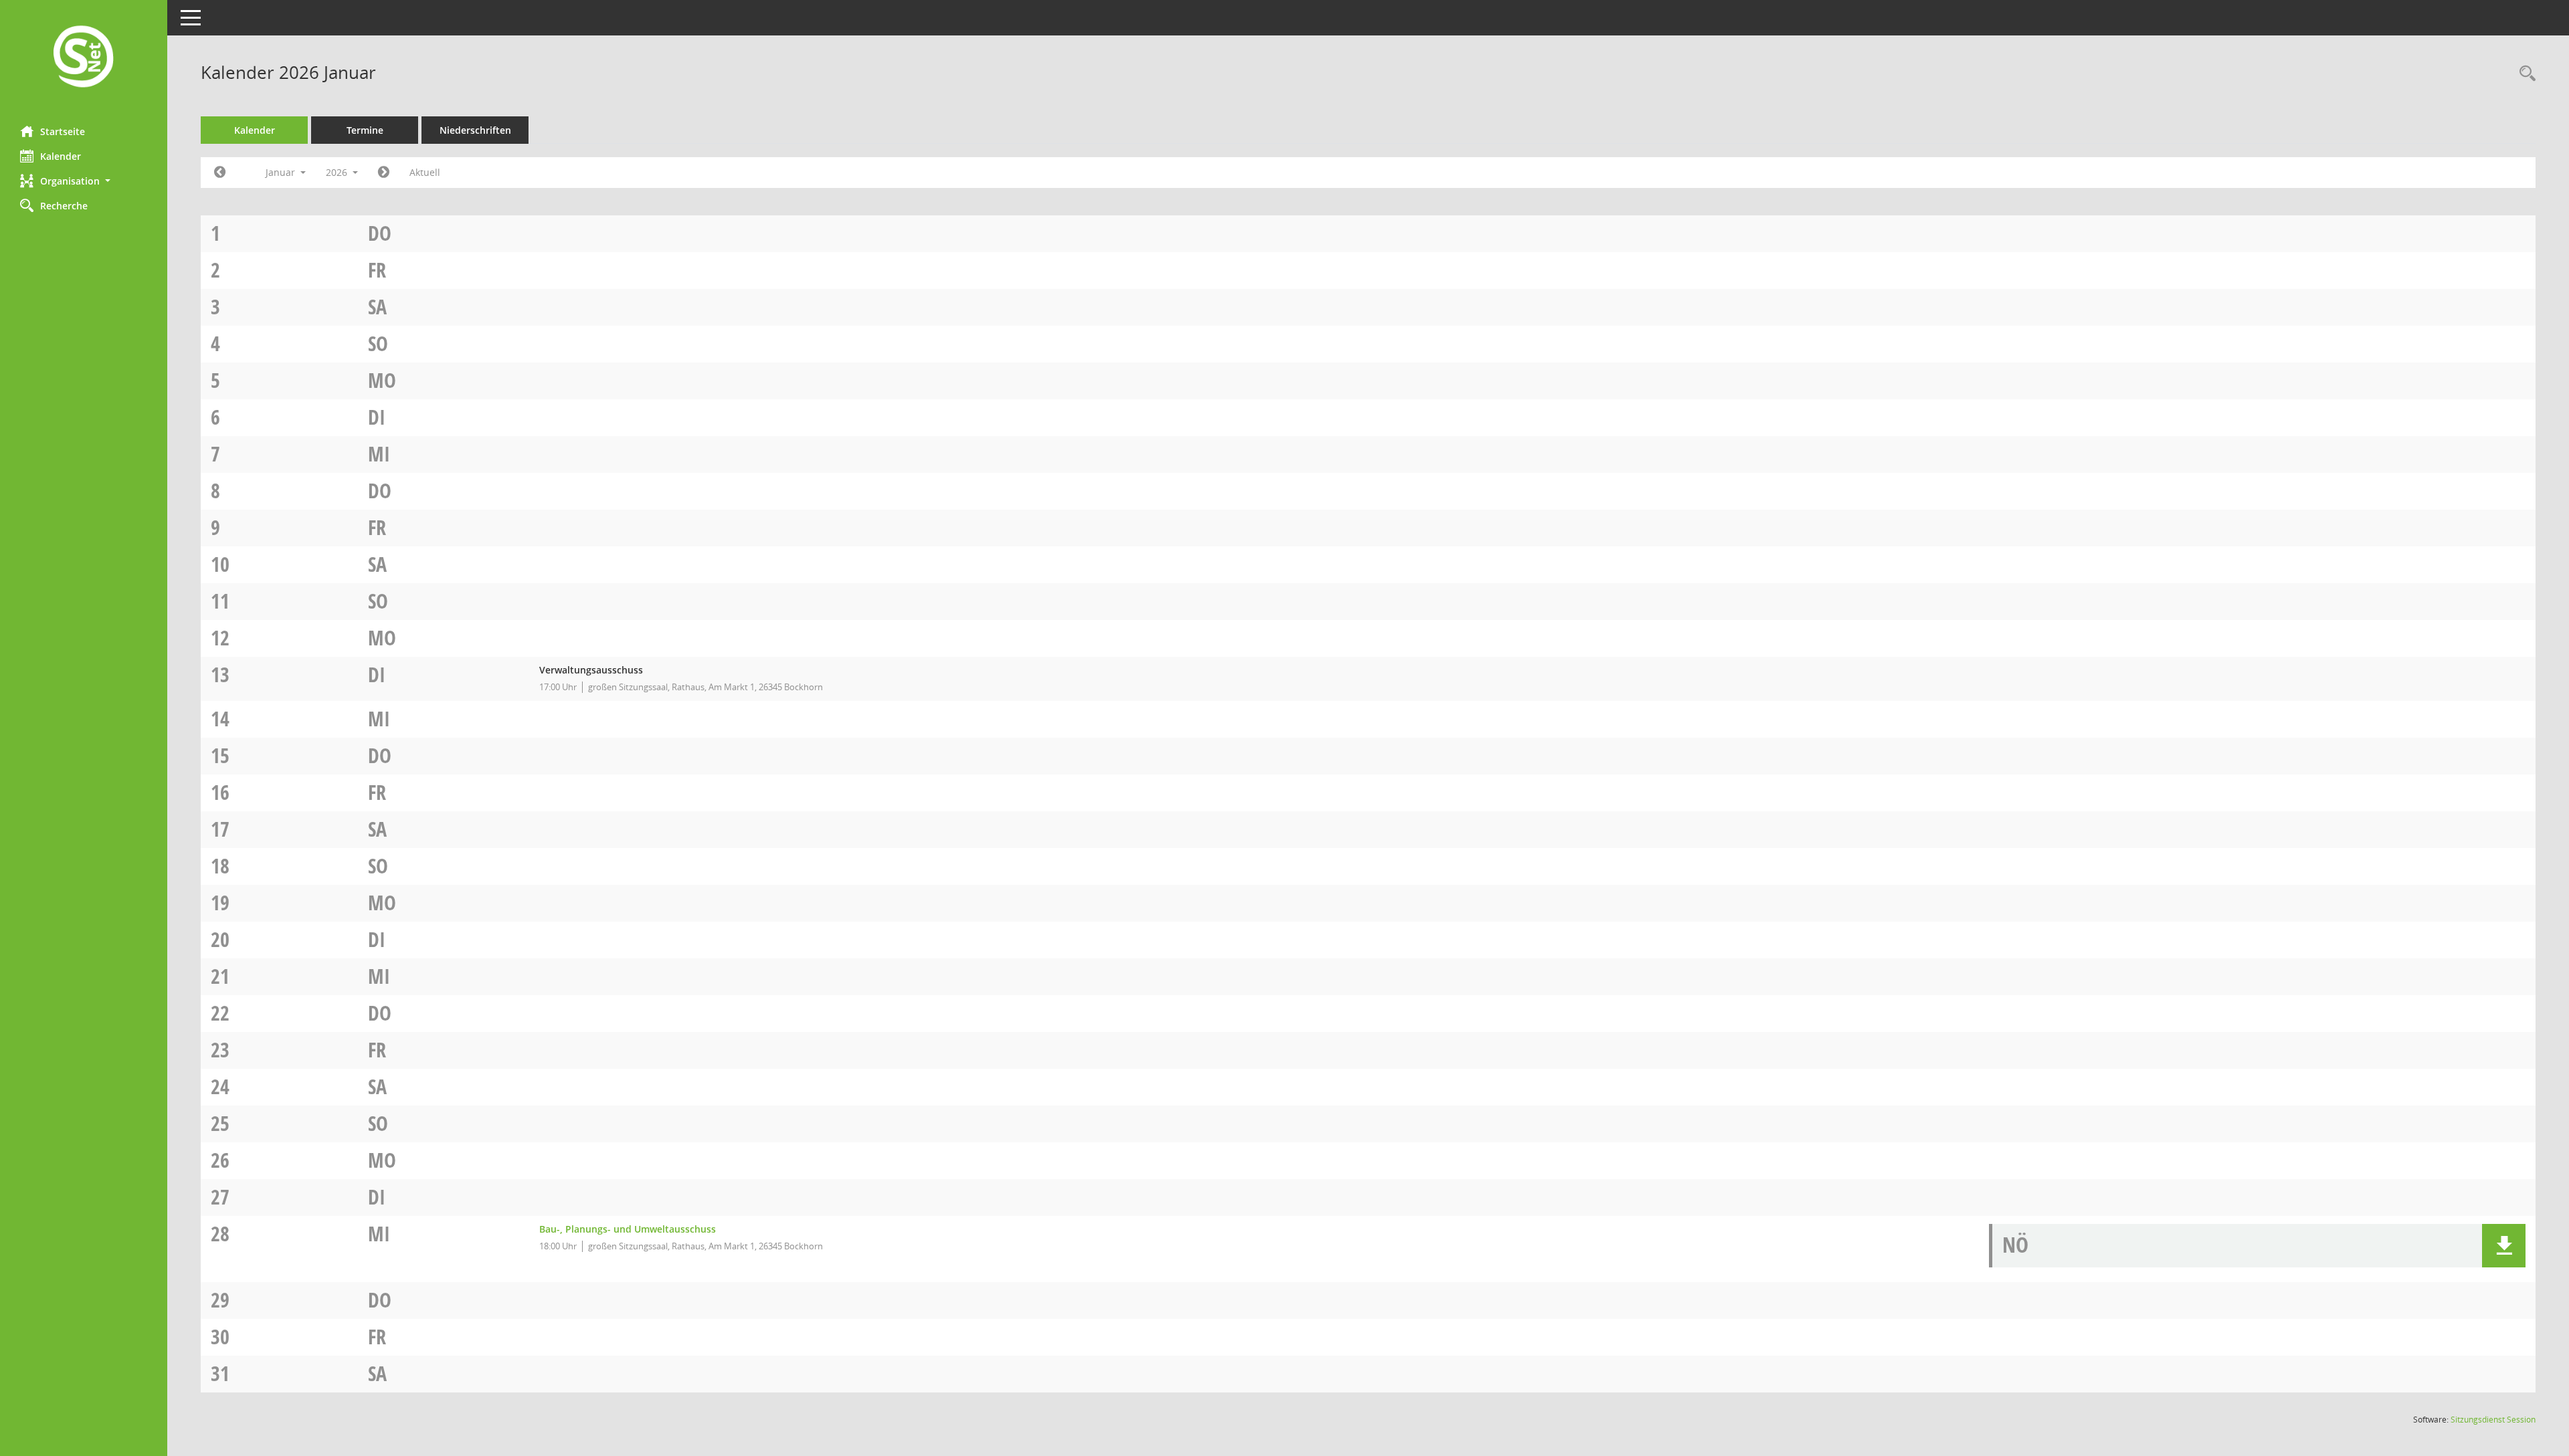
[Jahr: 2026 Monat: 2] (384, 173)
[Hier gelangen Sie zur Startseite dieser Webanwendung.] (84, 58)
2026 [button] (338, 172)
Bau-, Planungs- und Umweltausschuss (628, 1229)
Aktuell (425, 172)
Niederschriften (475, 130)
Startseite (63, 131)
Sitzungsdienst (2493, 1420)
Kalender (61, 156)
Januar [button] (282, 172)
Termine (365, 130)
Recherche (64, 206)
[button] (84, 181)
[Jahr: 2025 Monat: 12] (220, 173)
